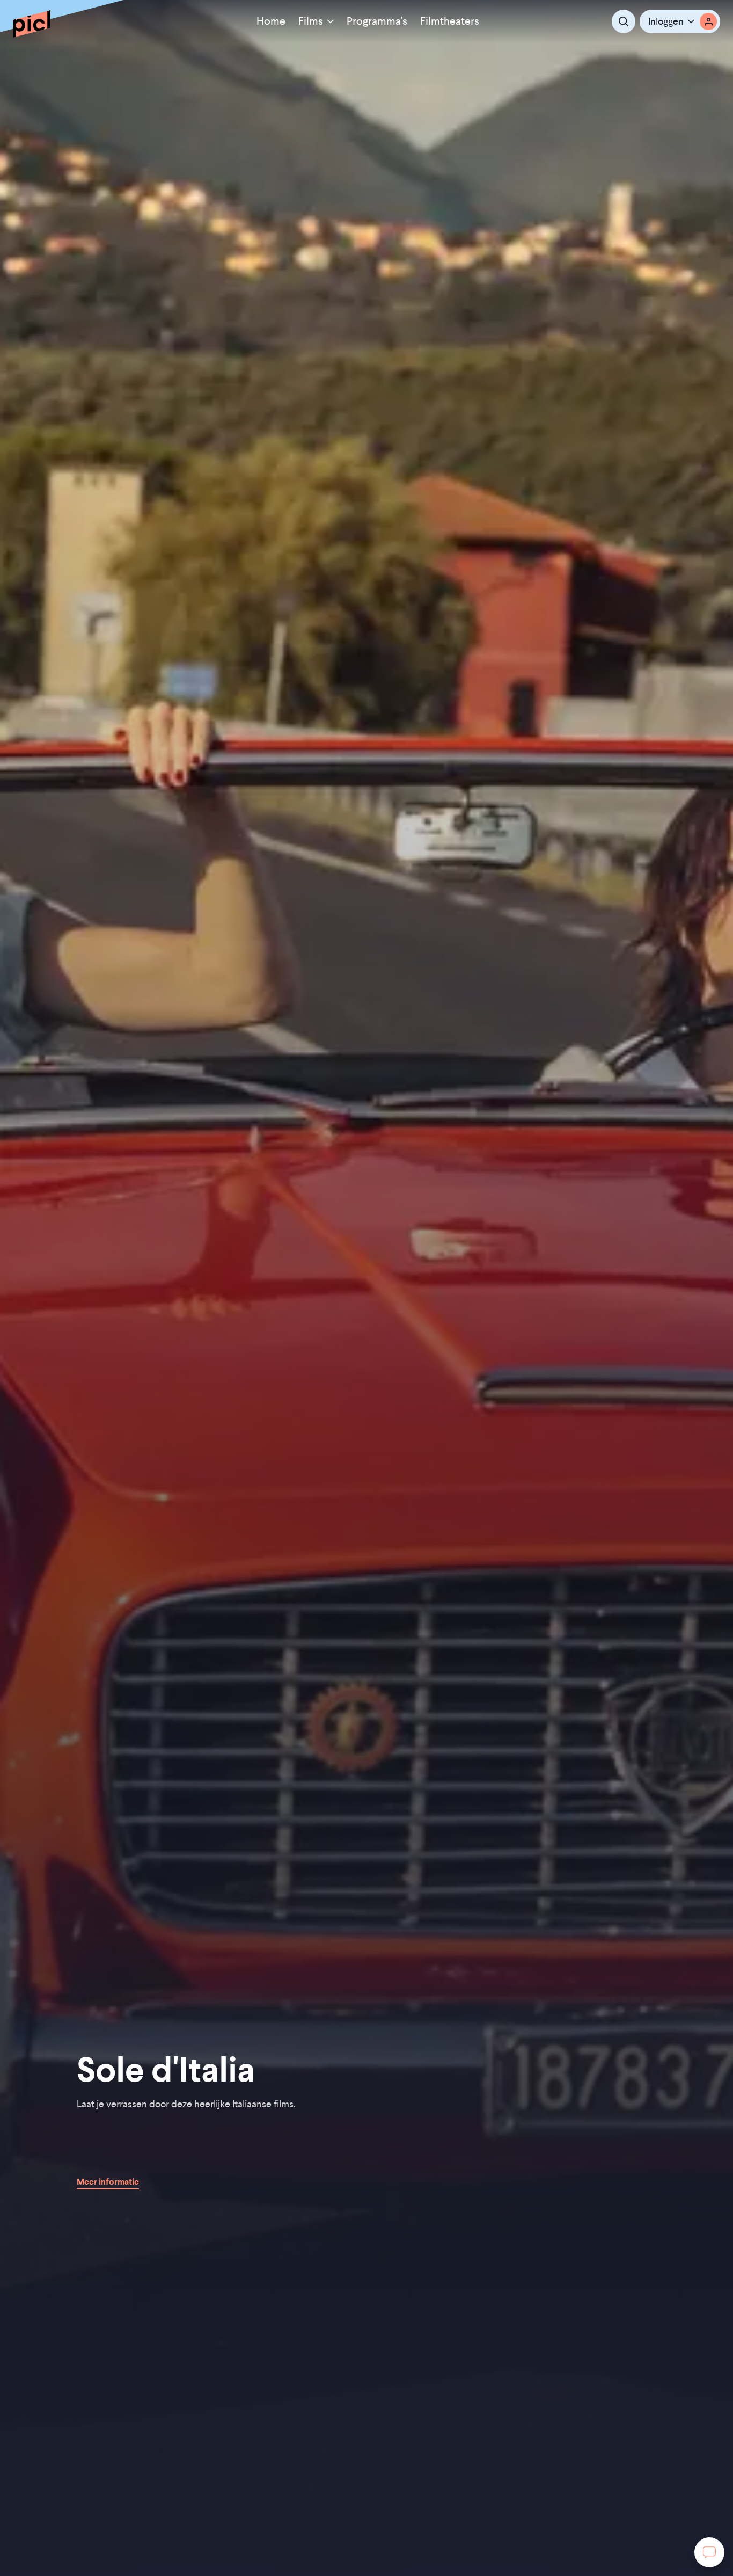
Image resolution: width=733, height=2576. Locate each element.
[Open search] (624, 21)
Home (271, 21)
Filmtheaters (450, 21)
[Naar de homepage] (32, 24)
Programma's (377, 21)
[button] (680, 21)
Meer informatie (108, 2181)
